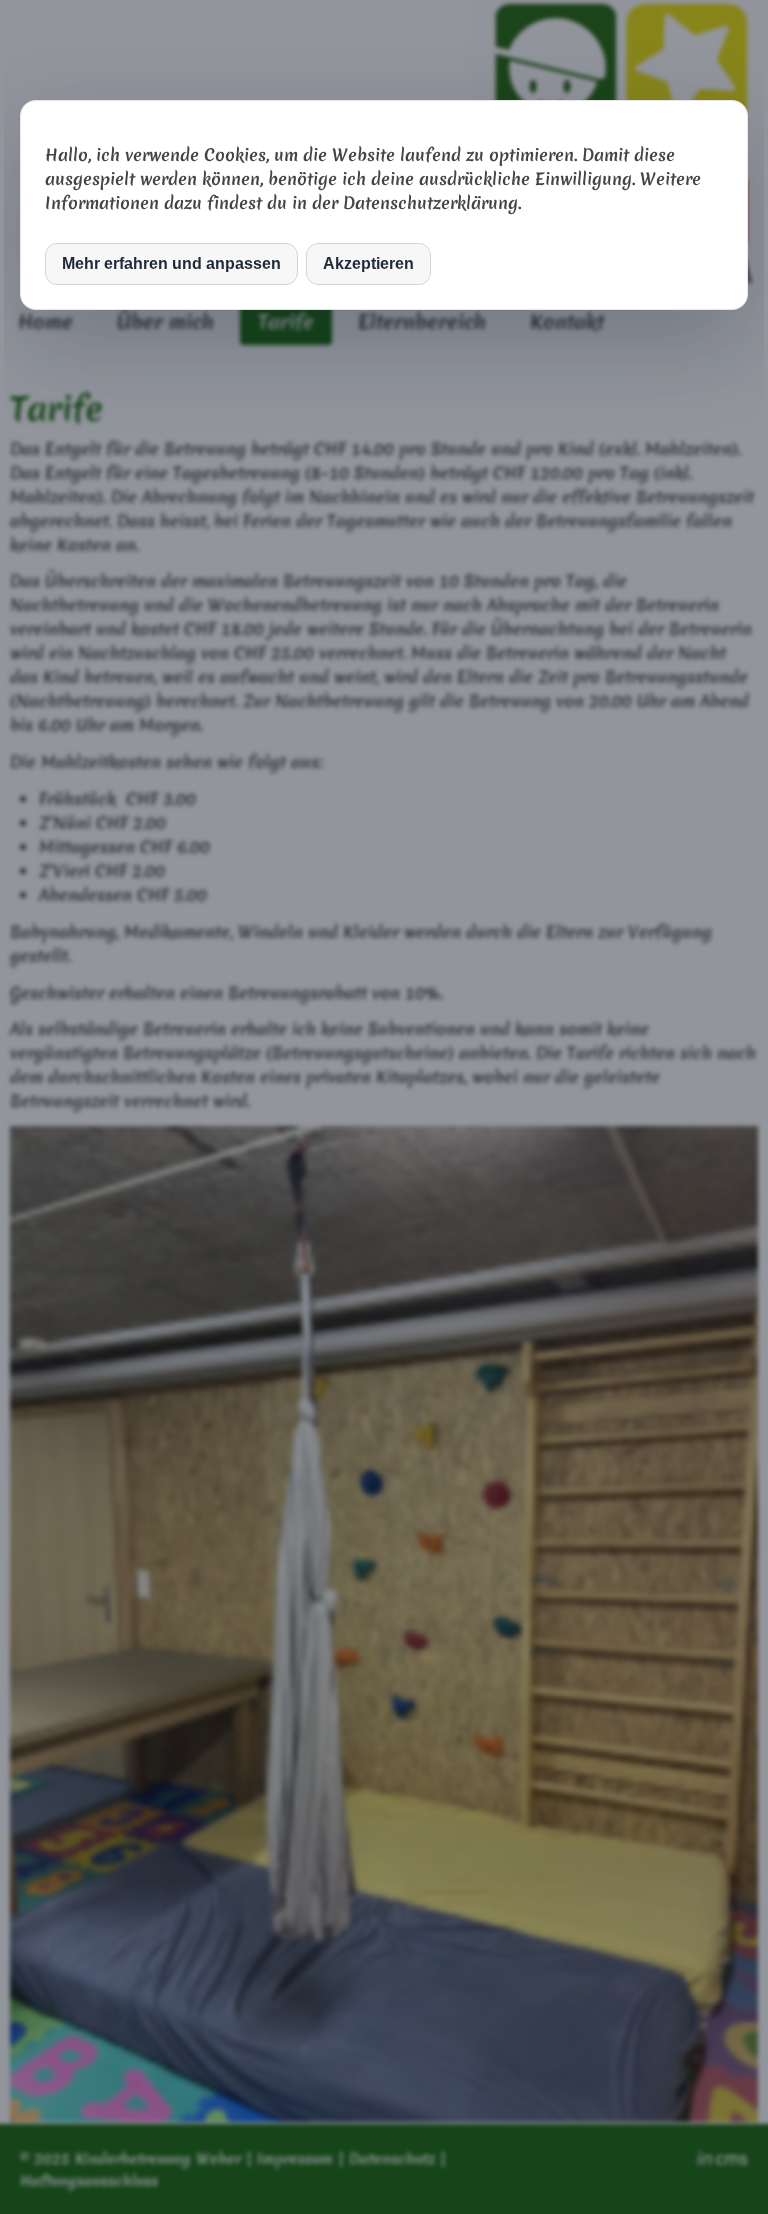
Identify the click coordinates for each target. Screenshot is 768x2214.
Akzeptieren (368, 263)
